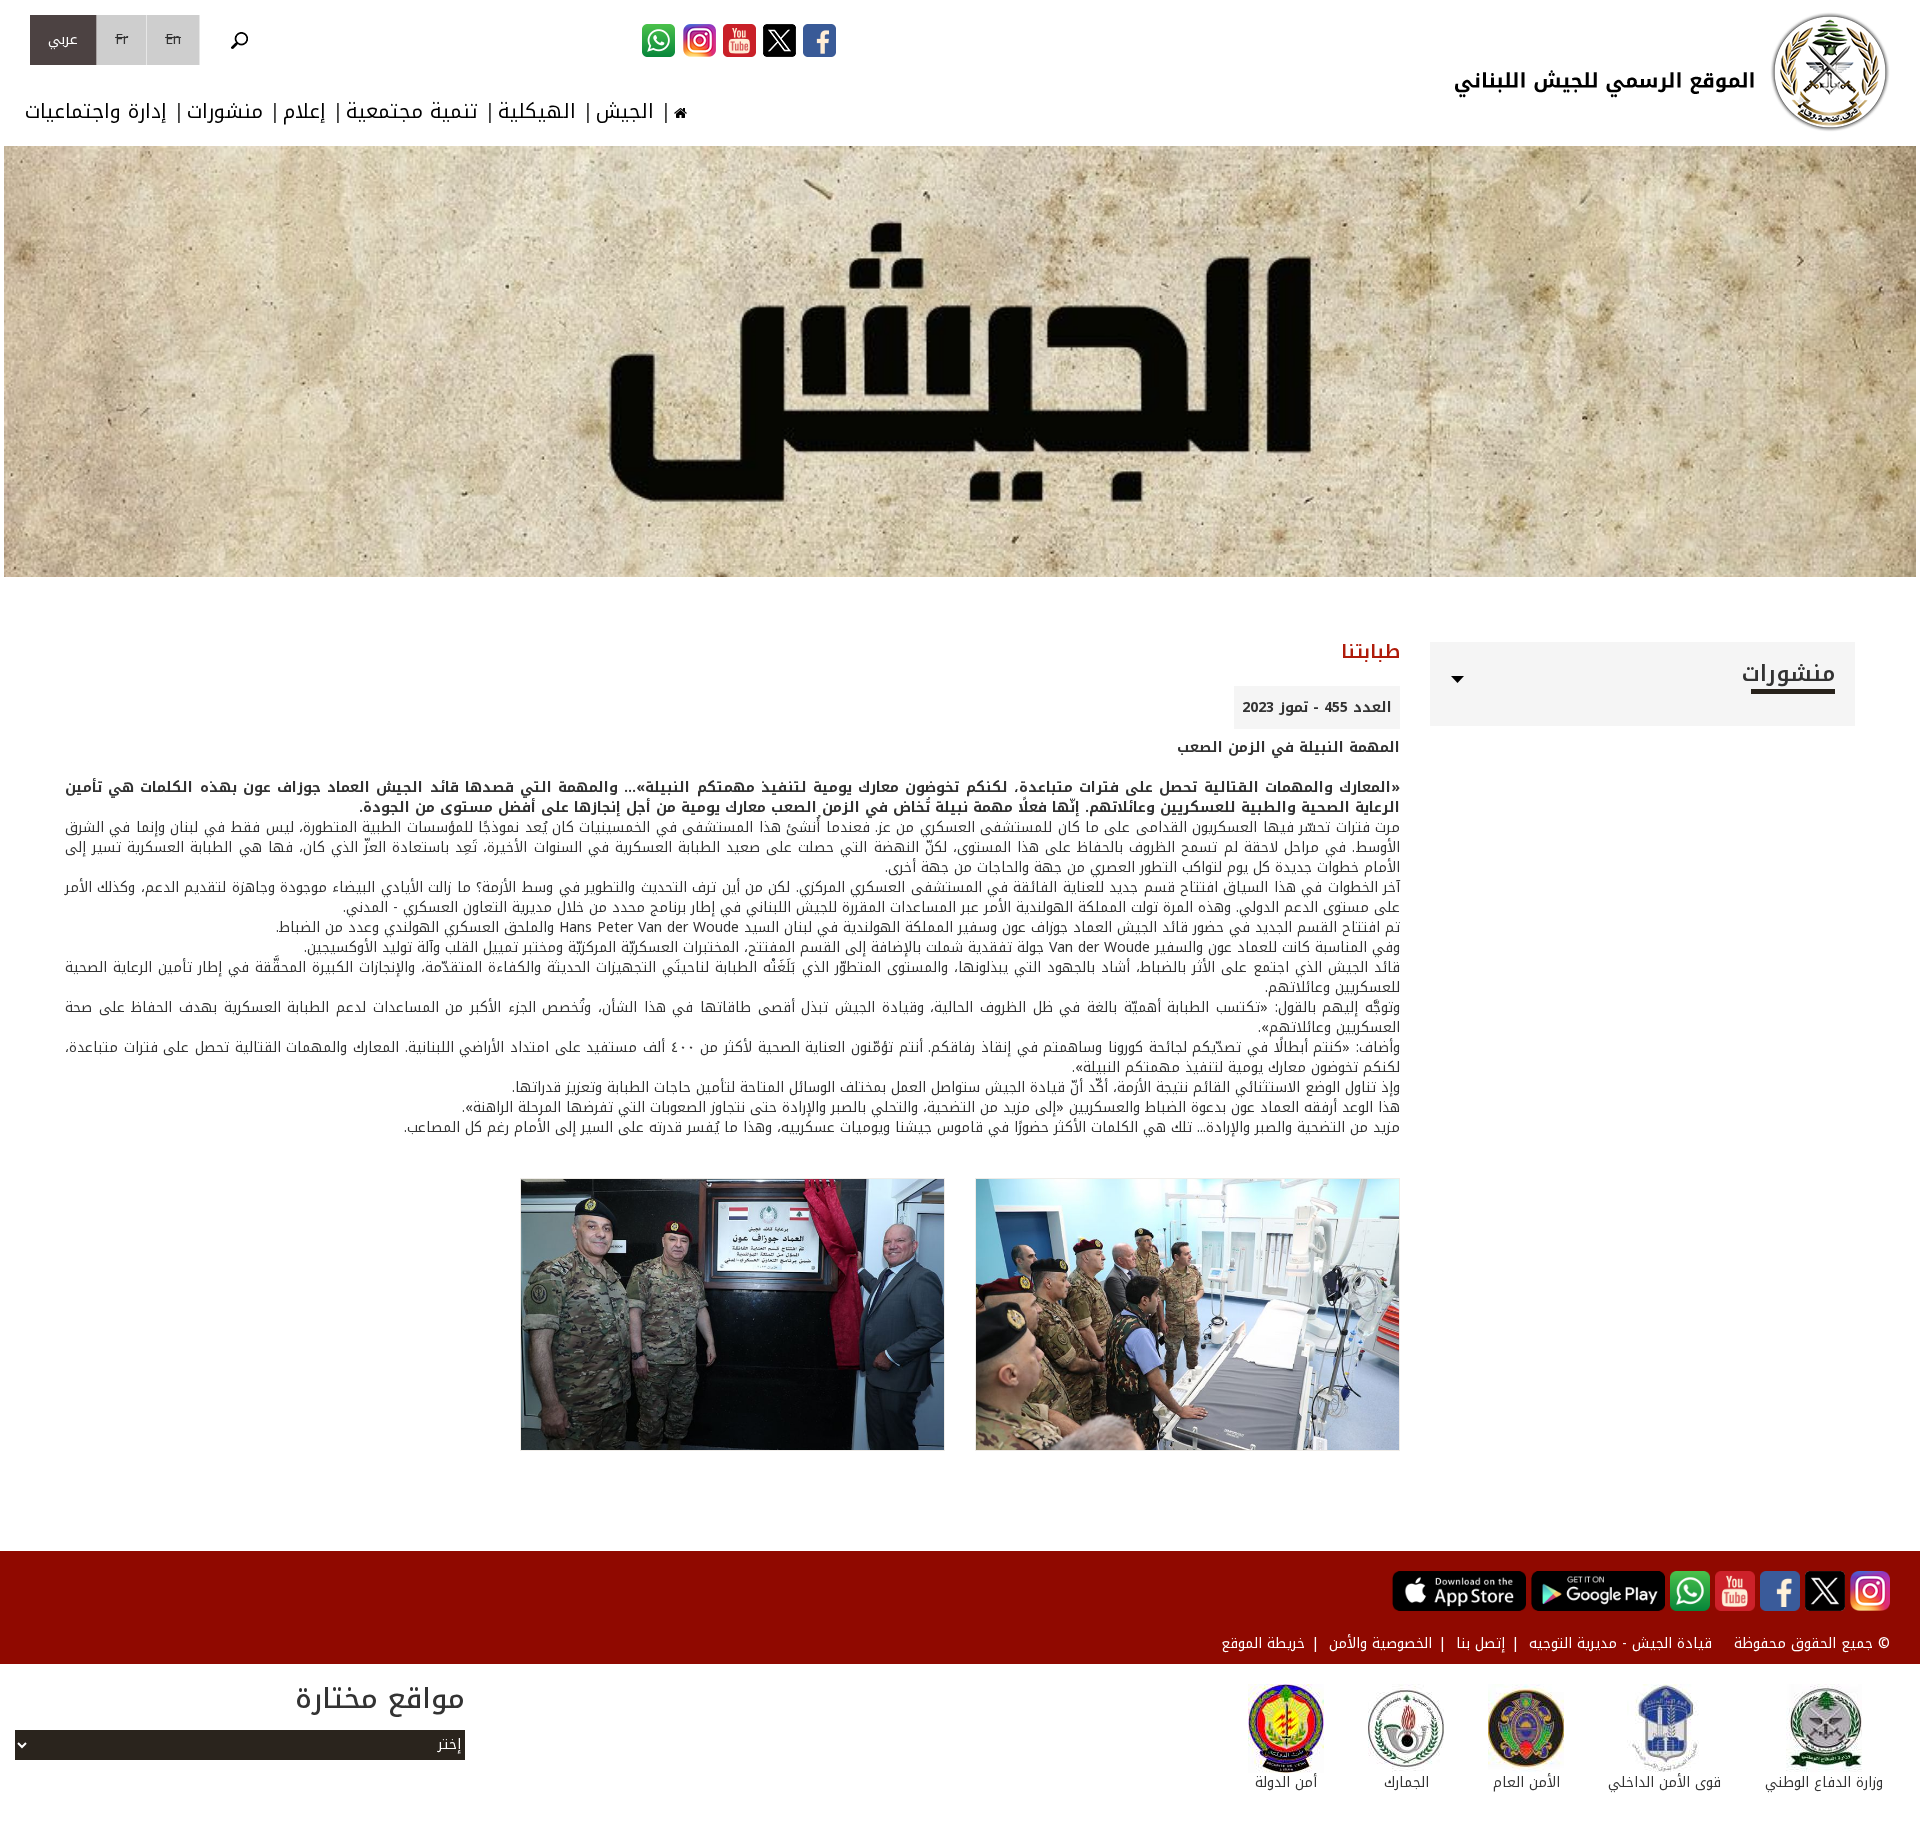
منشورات (225, 111)
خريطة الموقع (1263, 1643)
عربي (63, 39)
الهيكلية (537, 111)
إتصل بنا (1480, 1643)
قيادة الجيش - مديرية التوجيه (1620, 1643)
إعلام (304, 111)
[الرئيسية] (1830, 72)
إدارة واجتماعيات (96, 111)
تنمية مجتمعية (412, 111)
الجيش (625, 111)
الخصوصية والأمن (1380, 1643)
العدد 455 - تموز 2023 (1317, 707)
